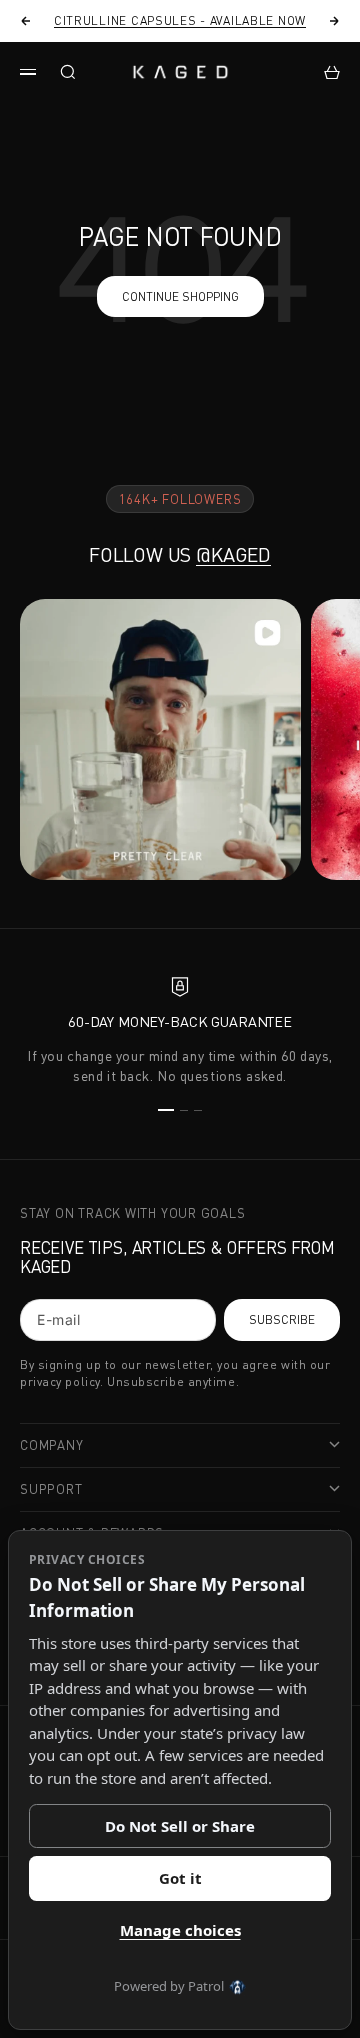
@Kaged (233, 554)
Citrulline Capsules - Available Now (180, 20)
